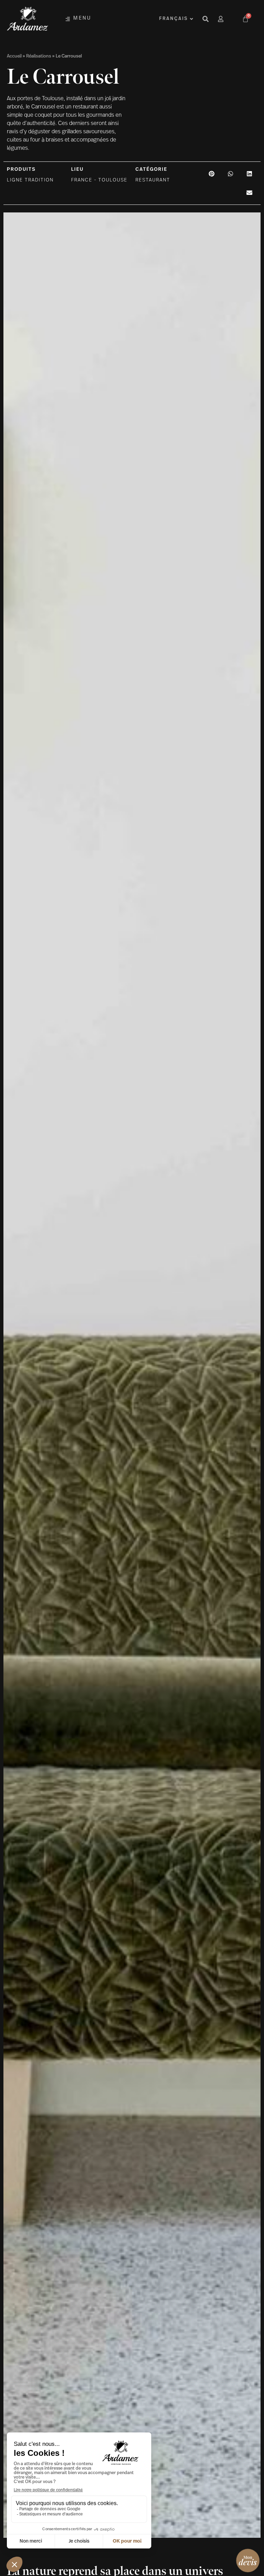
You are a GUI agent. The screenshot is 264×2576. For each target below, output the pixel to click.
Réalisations (39, 56)
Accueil (14, 56)
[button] (212, 174)
